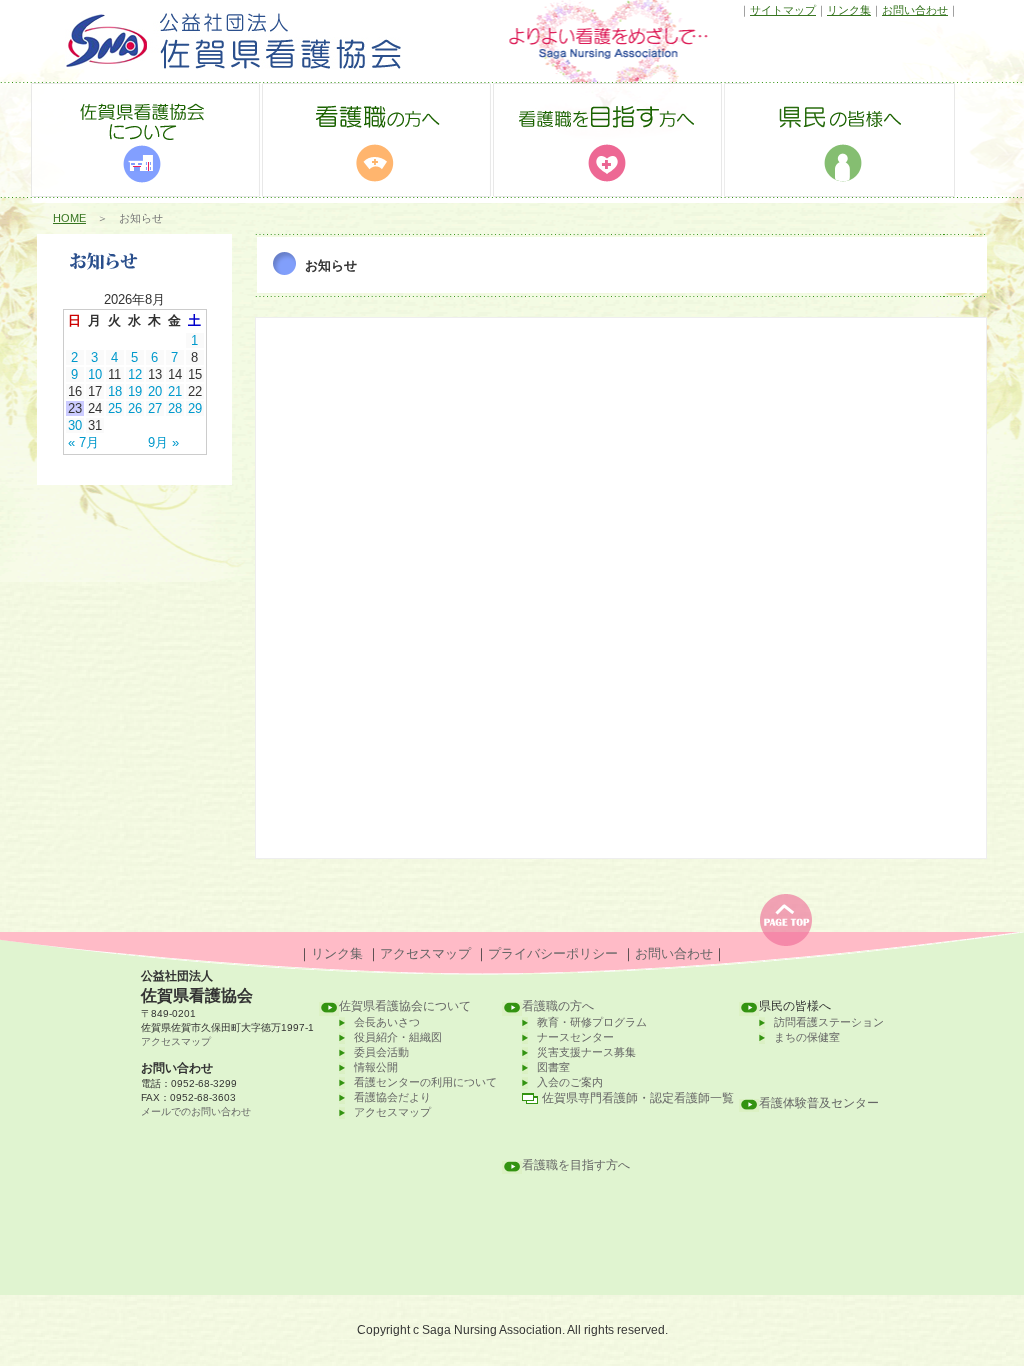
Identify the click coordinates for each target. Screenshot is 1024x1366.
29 (195, 408)
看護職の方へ (558, 1006)
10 (95, 374)
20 (155, 391)
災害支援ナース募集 (586, 1052)
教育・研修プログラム (592, 1022)
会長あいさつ (387, 1022)
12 (135, 374)
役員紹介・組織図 (398, 1037)
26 (135, 408)
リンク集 (849, 10)
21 (175, 391)
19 (135, 391)
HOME (69, 218)
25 (115, 408)
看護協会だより (392, 1097)
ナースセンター (575, 1037)
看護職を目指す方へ (576, 1165)
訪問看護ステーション (829, 1022)
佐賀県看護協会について (405, 1006)
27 (155, 408)
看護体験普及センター (819, 1103)
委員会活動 (381, 1052)
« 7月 (83, 442)
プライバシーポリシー (553, 953)
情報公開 (376, 1067)
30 (75, 425)
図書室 (553, 1067)
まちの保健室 (807, 1037)
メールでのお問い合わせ (196, 1111)
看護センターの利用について (425, 1082)
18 (115, 391)
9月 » (163, 442)
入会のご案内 (570, 1082)
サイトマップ (783, 10)
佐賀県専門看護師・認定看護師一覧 (638, 1098)
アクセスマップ (425, 953)
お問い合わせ (915, 10)
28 (175, 408)
